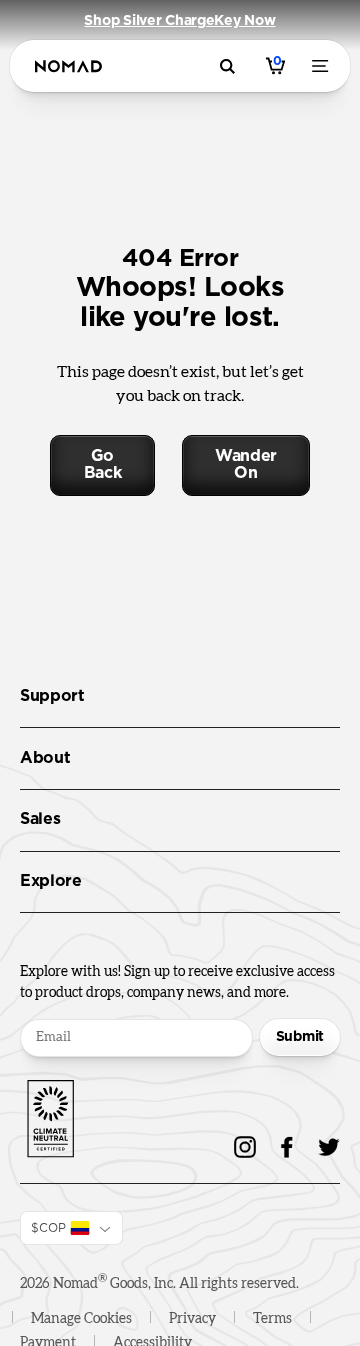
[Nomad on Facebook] (287, 1147)
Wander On (246, 465)
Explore (51, 881)
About (45, 758)
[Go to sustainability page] (50, 1115)
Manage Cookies (81, 1319)
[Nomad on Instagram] (245, 1147)
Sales (40, 819)
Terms (272, 1319)
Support (52, 696)
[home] (68, 66)
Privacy (192, 1319)
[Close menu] (324, 66)
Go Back (103, 465)
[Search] (230, 66)
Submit (300, 1037)
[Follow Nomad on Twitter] (329, 1147)
